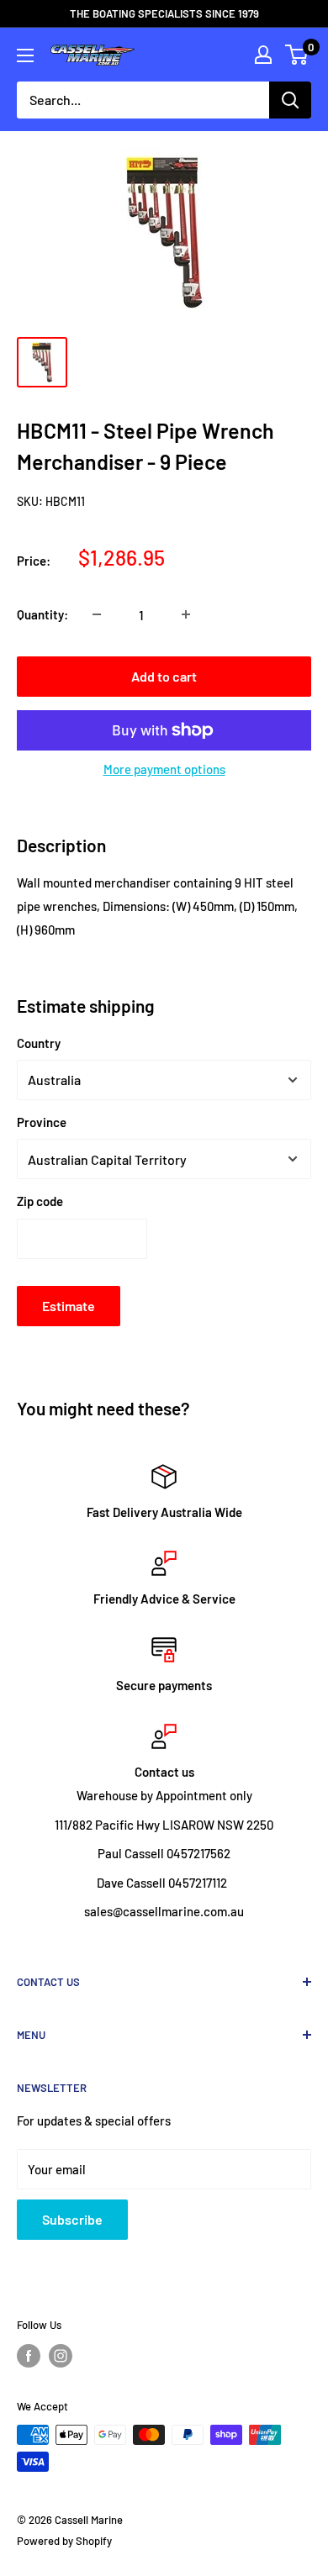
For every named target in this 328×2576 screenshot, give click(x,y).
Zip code (40, 1201)
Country (39, 1043)
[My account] (263, 55)
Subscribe (72, 2219)
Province (42, 1122)
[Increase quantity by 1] (186, 614)
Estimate (69, 1306)
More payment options (164, 769)
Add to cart (164, 676)
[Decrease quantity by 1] (97, 614)
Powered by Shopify (64, 2541)
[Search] (290, 100)
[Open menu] (25, 55)
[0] (297, 55)
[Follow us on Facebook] (29, 2356)
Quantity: (42, 614)
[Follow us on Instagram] (61, 2356)
